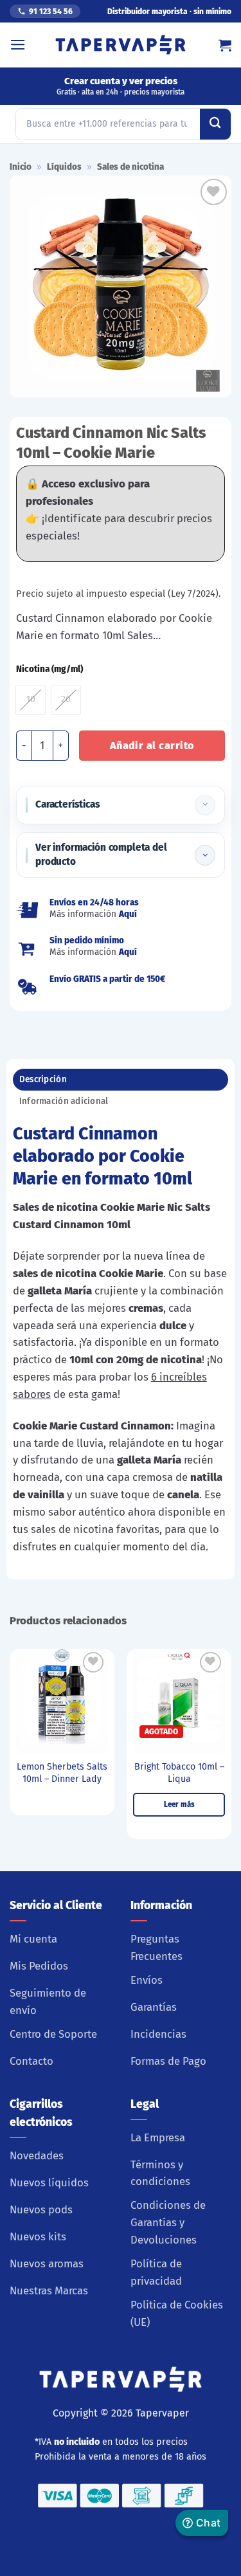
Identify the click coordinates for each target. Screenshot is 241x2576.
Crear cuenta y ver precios (121, 86)
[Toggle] (205, 805)
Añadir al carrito (152, 746)
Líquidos (64, 167)
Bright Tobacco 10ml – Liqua (179, 1773)
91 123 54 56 (51, 12)
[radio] (31, 700)
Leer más (179, 1804)
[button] (18, 45)
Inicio (21, 167)
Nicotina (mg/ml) (49, 669)
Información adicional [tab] (64, 1101)
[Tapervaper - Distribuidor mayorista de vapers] (121, 45)
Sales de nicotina (130, 167)
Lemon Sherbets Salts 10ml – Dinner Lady (62, 1773)
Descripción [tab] (43, 1079)
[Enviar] (215, 124)
